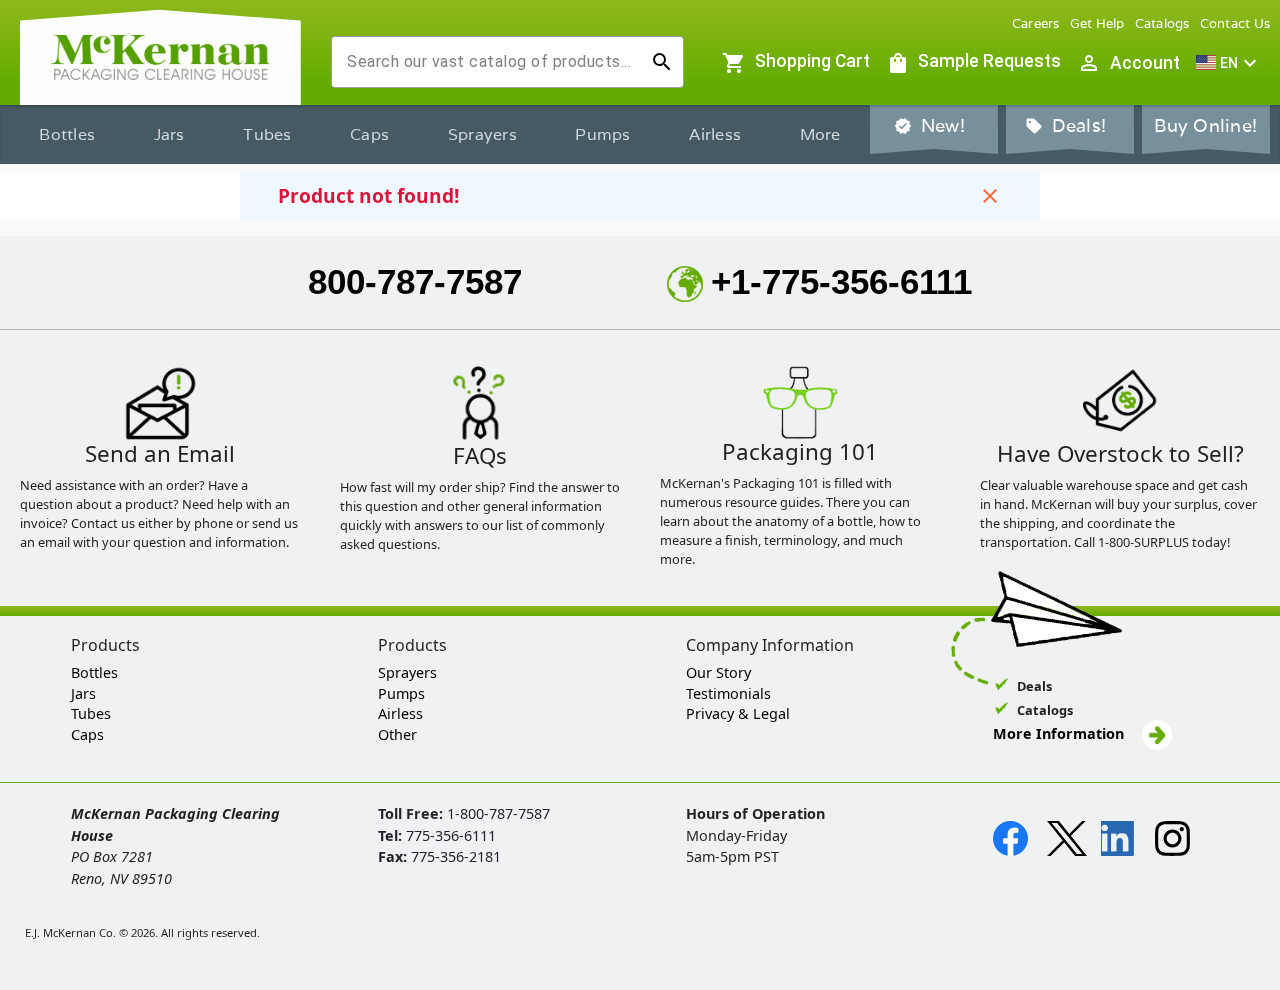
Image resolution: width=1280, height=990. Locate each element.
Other (397, 734)
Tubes (267, 134)
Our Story (718, 672)
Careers (1036, 23)
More (820, 134)
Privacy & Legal (738, 713)
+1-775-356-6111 (841, 281)
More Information (1060, 733)
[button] (1229, 63)
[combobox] (491, 62)
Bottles (67, 134)
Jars (169, 134)
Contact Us (1235, 23)
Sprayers (482, 134)
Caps (369, 134)
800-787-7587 (415, 281)
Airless (715, 134)
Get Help (1097, 23)
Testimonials (728, 693)
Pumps (602, 134)
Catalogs (1162, 23)
